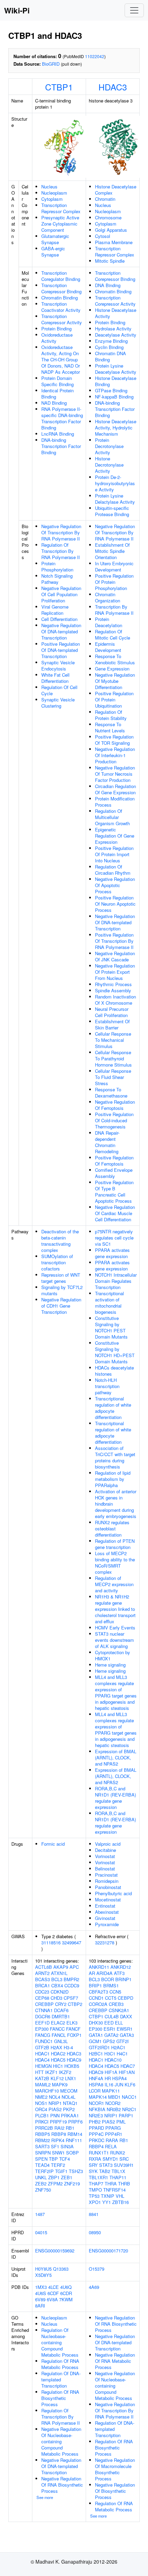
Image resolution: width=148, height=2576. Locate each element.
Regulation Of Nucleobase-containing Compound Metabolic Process (60, 2342)
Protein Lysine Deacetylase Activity (116, 369)
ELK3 (72, 2023)
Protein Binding (56, 329)
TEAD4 (42, 2165)
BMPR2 (71, 1979)
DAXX (126, 2016)
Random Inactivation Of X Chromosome (115, 1000)
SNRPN (43, 2153)
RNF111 (74, 2140)
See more (45, 2497)
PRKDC (97, 2140)
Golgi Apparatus (111, 230)
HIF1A (111, 2072)
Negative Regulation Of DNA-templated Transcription (61, 631)
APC (74, 1967)
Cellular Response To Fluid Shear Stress (113, 1077)
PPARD (96, 2128)
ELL (119, 2023)
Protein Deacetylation (109, 622)
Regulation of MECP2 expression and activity (114, 1584)
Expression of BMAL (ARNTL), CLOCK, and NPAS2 (116, 1758)
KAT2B (42, 2078)
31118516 (51, 1942)
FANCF (73, 2029)
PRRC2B (44, 2128)
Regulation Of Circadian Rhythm (113, 870)
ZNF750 (43, 2190)
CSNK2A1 (119, 2010)
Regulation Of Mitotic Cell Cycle (113, 635)
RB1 (70, 2128)
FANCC (57, 2029)
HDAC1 (42, 2054)
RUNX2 (118, 2153)
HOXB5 (72, 2066)
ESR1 (109, 2029)
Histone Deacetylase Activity (116, 313)
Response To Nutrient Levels (110, 727)
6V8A (52, 2299)
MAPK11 (111, 2091)
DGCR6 (43, 2016)
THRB (124, 2184)
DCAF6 (61, 2010)
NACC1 (129, 2097)
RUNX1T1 (99, 2153)
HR (108, 2078)
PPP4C (96, 2134)
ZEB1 (67, 2177)
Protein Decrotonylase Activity (109, 446)
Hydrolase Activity (113, 329)
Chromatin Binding (60, 298)
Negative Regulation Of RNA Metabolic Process (115, 2361)
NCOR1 (96, 2103)
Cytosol (103, 236)
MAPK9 (60, 2084)
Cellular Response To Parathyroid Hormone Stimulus (113, 1058)
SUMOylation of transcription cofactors (57, 1262)
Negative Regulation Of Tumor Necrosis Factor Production (115, 774)
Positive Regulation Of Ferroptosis (114, 1161)
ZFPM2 (55, 2184)
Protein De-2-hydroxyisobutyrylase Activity (115, 483)
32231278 (105, 1942)
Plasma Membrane (114, 242)
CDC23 (42, 1992)
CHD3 (56, 1998)
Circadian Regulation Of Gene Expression (115, 789)
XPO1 (95, 2202)
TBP (53, 2159)
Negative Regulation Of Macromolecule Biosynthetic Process (115, 2469)
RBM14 (75, 2134)
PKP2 (69, 2109)
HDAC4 (42, 2060)
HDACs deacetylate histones (114, 1371)
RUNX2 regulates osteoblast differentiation (112, 1529)
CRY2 (61, 2004)
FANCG (43, 2035)
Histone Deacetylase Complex (116, 190)
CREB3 (116, 2004)
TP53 (94, 2196)
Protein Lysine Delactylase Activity (115, 499)
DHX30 (96, 2023)
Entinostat (105, 1906)
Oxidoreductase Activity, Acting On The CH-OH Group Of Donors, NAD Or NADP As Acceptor (61, 359)
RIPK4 (58, 2140)
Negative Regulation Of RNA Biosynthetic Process (62, 2485)
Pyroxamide (107, 1924)
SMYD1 (110, 2159)
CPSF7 (71, 1998)
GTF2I (123, 2041)
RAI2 (59, 2128)
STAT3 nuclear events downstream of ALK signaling (114, 1640)
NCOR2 (113, 2103)
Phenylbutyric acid (113, 1893)
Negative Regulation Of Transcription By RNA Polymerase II (61, 532)
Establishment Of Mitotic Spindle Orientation (112, 551)
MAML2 (43, 2084)
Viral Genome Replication (55, 610)
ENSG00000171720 (108, 2251)
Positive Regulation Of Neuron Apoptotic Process (115, 904)
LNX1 (71, 2078)
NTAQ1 (70, 2103)
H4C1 (122, 2054)
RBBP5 (43, 2134)
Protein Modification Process (115, 802)
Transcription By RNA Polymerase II (114, 610)
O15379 (97, 2269)
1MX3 (41, 2287)
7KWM (66, 2299)
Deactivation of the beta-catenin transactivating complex (60, 1241)
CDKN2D (60, 1992)
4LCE (54, 2287)
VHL (120, 2196)
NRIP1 (55, 2103)
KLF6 (130, 2084)
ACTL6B (44, 1967)
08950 (95, 2232)
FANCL (59, 2035)
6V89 (40, 2299)
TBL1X (118, 2171)
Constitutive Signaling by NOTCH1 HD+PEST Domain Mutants (115, 1352)
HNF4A (96, 2078)
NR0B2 (114, 2109)
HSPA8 (96, 2084)
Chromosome (108, 217)
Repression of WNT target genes (61, 1278)
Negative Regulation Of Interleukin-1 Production (115, 755)
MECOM (69, 2091)
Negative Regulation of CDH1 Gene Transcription (61, 1306)
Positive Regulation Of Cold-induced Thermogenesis (114, 1120)
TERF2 (58, 2165)
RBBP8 (59, 2134)
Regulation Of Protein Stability (111, 715)
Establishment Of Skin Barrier (112, 1024)
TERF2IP (44, 2171)
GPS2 (109, 2041)
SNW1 (58, 2153)
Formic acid (53, 1844)
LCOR (95, 2091)
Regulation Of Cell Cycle (59, 690)
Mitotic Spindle (110, 261)
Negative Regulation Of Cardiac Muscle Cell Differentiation (115, 1213)
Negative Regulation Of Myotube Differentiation (115, 681)
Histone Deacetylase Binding (116, 381)
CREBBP (44, 2004)
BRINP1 (123, 1979)
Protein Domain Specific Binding (57, 381)
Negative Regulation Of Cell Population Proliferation (61, 594)
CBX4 (57, 1985)
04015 (41, 2232)
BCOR (108, 1979)
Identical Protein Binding (57, 394)
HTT (39, 2072)
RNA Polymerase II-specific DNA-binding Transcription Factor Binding (62, 418)
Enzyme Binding (111, 341)
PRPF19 (58, 2122)
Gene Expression (112, 669)
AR (92, 1973)
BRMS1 (111, 1985)
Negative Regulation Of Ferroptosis (115, 1105)
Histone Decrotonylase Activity (109, 465)
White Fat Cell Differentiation (55, 678)
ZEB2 (41, 2184)
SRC (124, 2159)
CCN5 (115, 1992)
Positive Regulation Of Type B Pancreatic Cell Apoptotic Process (114, 1192)
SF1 (55, 2146)
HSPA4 (119, 2078)
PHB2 (95, 2122)
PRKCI (42, 2122)
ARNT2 (42, 1973)
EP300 (42, 2029)
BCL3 (57, 1979)
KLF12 (57, 2078)
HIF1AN (127, 2072)
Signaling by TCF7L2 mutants (62, 1290)
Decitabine (105, 1850)
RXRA (95, 2159)
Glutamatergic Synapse (55, 239)
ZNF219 (72, 2184)
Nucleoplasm (54, 193)
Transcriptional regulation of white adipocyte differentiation (113, 1408)
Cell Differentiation (59, 619)
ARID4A (104, 1973)
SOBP (72, 2153)
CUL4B (112, 2016)
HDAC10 (113, 2060)
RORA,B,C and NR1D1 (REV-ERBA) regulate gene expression (115, 1798)
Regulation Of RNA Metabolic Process (60, 2364)
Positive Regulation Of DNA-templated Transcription (61, 650)
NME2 (41, 2097)
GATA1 (96, 2035)
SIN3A (67, 2146)
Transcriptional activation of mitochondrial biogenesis (109, 1303)
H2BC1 (96, 2054)
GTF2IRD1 (99, 2047)
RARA (112, 2140)
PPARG (113, 2128)
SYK (93, 2171)
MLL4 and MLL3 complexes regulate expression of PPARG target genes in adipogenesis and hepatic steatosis (116, 1693)
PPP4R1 (114, 2134)
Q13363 (61, 2269)
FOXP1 (74, 2035)
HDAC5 (58, 2060)
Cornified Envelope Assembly (114, 1173)
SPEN (41, 2159)
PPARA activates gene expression (112, 1253)
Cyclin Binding (109, 347)
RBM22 (43, 2140)
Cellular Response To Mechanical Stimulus (113, 1040)
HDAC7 (128, 2066)
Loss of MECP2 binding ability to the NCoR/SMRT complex (115, 1563)
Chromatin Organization (108, 597)
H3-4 (68, 2047)
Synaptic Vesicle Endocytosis (58, 665)
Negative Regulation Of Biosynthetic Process (115, 2491)
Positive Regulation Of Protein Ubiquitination (114, 700)
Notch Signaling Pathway (57, 579)
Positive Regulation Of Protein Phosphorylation (114, 582)
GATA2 (111, 2035)
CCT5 (111, 1998)
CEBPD (125, 1998)
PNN (55, 2115)
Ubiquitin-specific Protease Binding (112, 511)
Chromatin (105, 199)
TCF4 (65, 2159)
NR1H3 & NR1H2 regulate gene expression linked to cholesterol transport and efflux (115, 1609)
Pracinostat (106, 1875)
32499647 (72, 1942)
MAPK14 (98, 2097)
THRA (111, 2184)
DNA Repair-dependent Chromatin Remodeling (107, 1142)
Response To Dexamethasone (111, 1093)
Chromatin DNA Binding (110, 356)
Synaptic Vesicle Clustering (58, 703)
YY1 (107, 2202)
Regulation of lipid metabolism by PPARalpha (113, 1479)
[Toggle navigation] (134, 10)
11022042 (95, 56)
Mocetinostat (108, 1900)
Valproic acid (108, 1844)
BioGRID (51, 64)
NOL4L (68, 2097)
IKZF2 (65, 2072)
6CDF (53, 2293)
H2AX (56, 2047)
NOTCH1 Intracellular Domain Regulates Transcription (116, 1281)
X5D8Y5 (43, 2275)
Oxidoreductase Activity (57, 338)
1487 (40, 2214)
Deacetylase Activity (116, 335)
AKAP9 (61, 1967)
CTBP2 (75, 2004)
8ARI (40, 2306)
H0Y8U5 (43, 2269)
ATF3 (119, 1973)
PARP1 (126, 2115)
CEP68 (42, 1998)
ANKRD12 (121, 1967)
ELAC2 (58, 2023)
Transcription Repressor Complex (61, 208)
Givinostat (105, 1918)
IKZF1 (51, 2072)
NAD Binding (54, 403)
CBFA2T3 (98, 1992)
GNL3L (61, 2041)
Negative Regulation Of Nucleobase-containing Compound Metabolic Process (61, 2441)
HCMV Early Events (115, 1628)
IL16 (109, 2084)
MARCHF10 (47, 2091)
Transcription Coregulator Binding (61, 276)
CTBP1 (59, 87)
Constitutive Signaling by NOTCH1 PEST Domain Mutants (111, 1327)
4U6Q (66, 2287)
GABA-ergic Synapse (53, 252)
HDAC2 (58, 2054)
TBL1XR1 (98, 2177)
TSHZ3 (76, 2171)
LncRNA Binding (58, 434)
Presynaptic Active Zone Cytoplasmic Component (60, 224)
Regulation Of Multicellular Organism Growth (112, 817)
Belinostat (105, 1869)
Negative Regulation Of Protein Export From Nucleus (115, 972)
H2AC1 (118, 2047)
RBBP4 (96, 2146)
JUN (119, 2084)
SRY (93, 2165)
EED (109, 2023)
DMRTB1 (61, 2016)
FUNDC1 (44, 2041)
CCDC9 (72, 1985)
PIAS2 (55, 2109)
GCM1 (95, 2041)
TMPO (95, 2190)
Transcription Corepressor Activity (62, 319)
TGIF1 (61, 2171)
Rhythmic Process (113, 984)
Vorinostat (105, 1856)
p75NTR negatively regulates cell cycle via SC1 (114, 1238)
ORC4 (41, 2109)
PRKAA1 (70, 2115)
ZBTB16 (120, 2202)
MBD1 (114, 2097)
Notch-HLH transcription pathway (107, 1386)
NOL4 (55, 2097)
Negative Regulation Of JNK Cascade (115, 956)
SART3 (42, 2146)
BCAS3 (43, 1979)
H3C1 (110, 2054)
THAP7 (96, 2184)
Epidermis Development (108, 647)
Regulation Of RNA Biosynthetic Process (60, 2398)
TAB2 (105, 2171)
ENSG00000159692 (55, 2251)
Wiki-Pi (17, 10)
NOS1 (41, 2103)
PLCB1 (42, 2115)
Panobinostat (108, 1887)
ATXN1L (59, 1973)
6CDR (66, 2293)
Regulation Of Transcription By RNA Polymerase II (61, 551)
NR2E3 (96, 2115)
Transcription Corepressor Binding (61, 288)
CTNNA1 (44, 2010)
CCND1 (96, 1998)
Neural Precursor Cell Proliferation (112, 1012)
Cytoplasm (52, 199)
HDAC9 (74, 2060)
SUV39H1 (124, 2165)
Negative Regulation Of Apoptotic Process (115, 885)
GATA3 (127, 2035)
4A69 (94, 2287)
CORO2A (98, 2004)
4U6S (41, 2293)
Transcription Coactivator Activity (61, 307)
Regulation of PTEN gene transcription (115, 1544)
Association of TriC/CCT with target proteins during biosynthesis (115, 1457)
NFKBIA (97, 2109)
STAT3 (106, 2165)
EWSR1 (125, 2029)
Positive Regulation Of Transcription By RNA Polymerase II (114, 941)
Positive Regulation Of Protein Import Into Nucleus (114, 854)
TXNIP (108, 2196)
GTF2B (42, 2047)
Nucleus (49, 187)
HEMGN (43, 2066)
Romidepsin (107, 1881)
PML (121, 2122)
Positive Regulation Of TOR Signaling (114, 740)
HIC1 (58, 2066)
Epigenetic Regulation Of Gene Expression (115, 836)
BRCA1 (43, 1985)
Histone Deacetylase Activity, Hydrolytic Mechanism (116, 428)
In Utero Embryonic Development (114, 566)
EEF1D (42, 2023)
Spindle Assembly (113, 990)
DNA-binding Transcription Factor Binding (61, 446)
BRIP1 (95, 1985)
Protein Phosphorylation (57, 566)
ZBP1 (54, 2177)
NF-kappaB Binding (114, 397)
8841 (94, 2214)
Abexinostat (107, 1912)
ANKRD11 (99, 1967)
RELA (111, 2146)
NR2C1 (129, 2109)
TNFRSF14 (114, 2190)
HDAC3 (113, 87)
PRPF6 (75, 2122)
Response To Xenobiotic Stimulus (115, 659)
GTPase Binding (111, 390)
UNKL (41, 2177)
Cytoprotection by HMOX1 (113, 1655)
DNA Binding (108, 285)
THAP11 (118, 2177)
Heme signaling (110, 1665)
